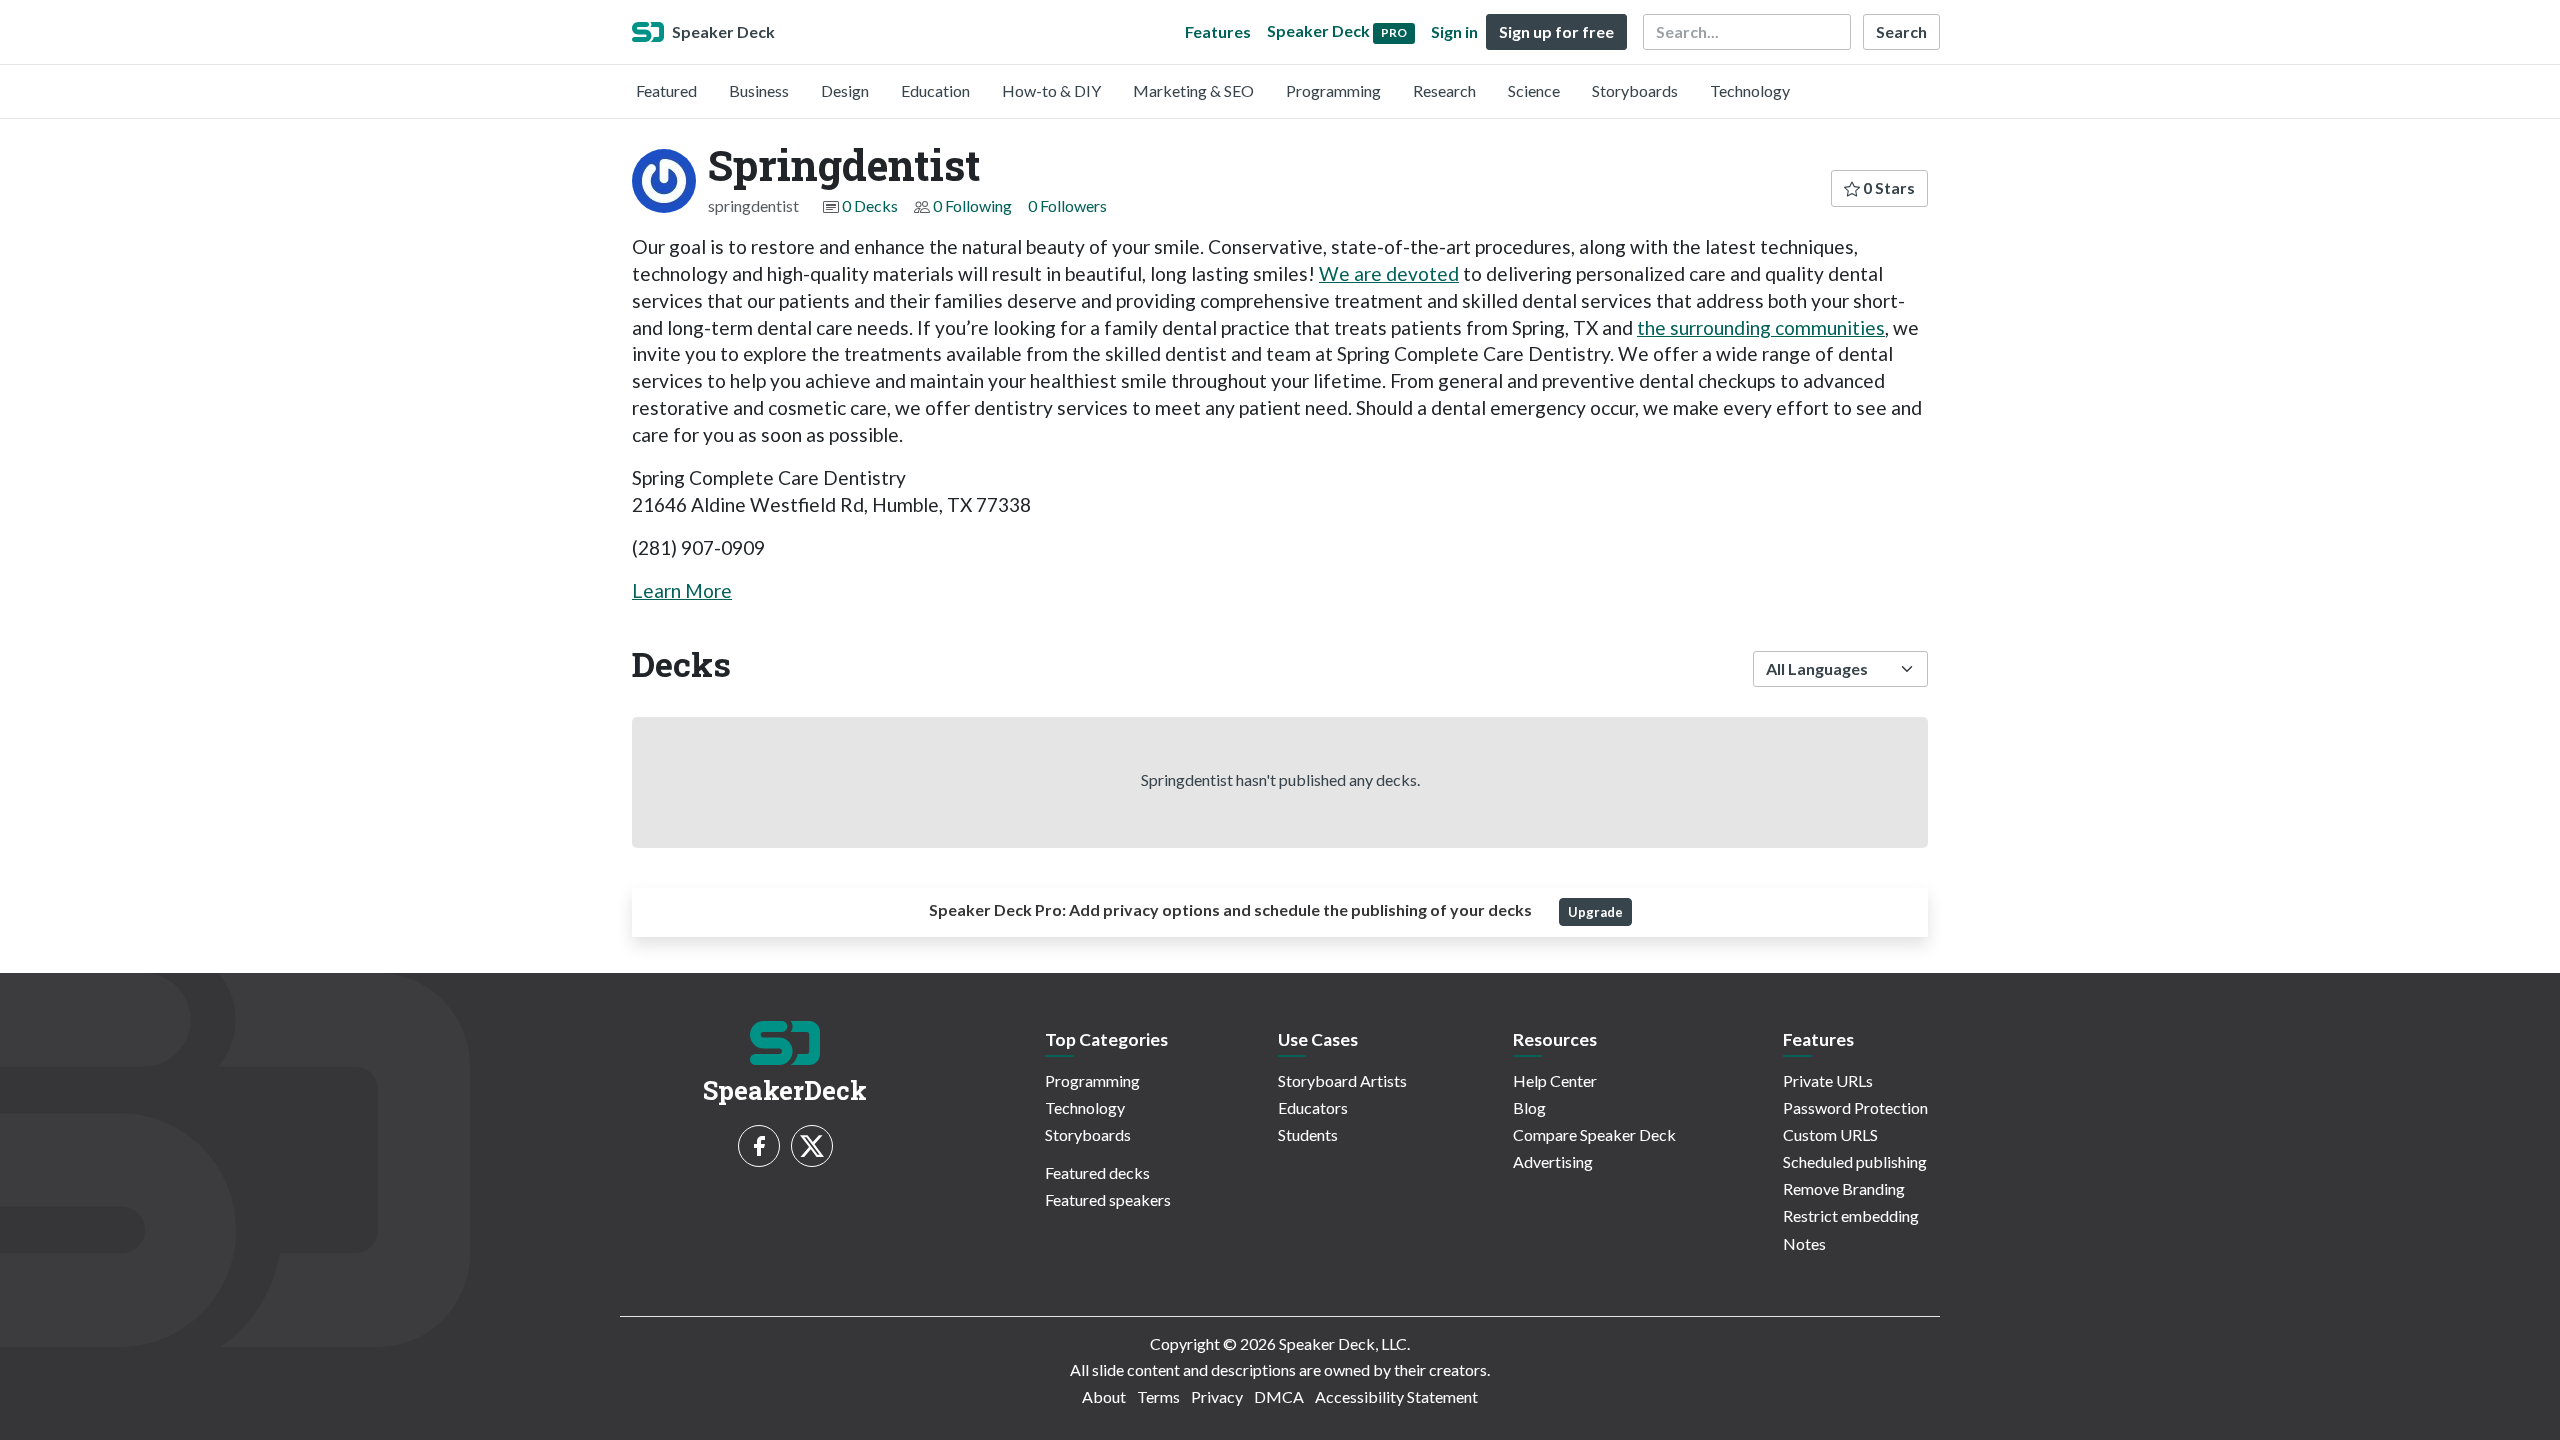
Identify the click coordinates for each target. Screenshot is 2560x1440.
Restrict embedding (1851, 1215)
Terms (1158, 1396)
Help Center (1555, 1080)
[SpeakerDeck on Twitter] (812, 1146)
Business (759, 90)
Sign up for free (1556, 31)
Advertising (1553, 1161)
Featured (666, 90)
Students (1308, 1134)
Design (845, 90)
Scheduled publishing (1855, 1161)
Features (1218, 31)
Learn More (682, 590)
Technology (1750, 90)
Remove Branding (1844, 1188)
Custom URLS (1830, 1134)
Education (935, 90)
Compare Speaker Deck (1594, 1134)
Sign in (1454, 31)
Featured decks (1097, 1172)
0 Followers (1067, 205)
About (1104, 1396)
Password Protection (1855, 1107)
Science (1534, 90)
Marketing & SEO (1193, 90)
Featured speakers (1108, 1199)
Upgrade (1595, 912)
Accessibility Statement (1396, 1396)
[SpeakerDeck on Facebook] (759, 1146)
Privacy (1217, 1396)
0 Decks (870, 205)
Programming (1333, 90)
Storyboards (1635, 90)
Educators (1313, 1107)
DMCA (1279, 1396)
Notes (1804, 1243)
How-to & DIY (1051, 90)
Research (1444, 90)
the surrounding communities (1761, 327)
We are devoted (1389, 273)
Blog (1529, 1107)
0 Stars (1887, 187)
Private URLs (1828, 1080)
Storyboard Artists (1342, 1080)
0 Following (972, 205)
